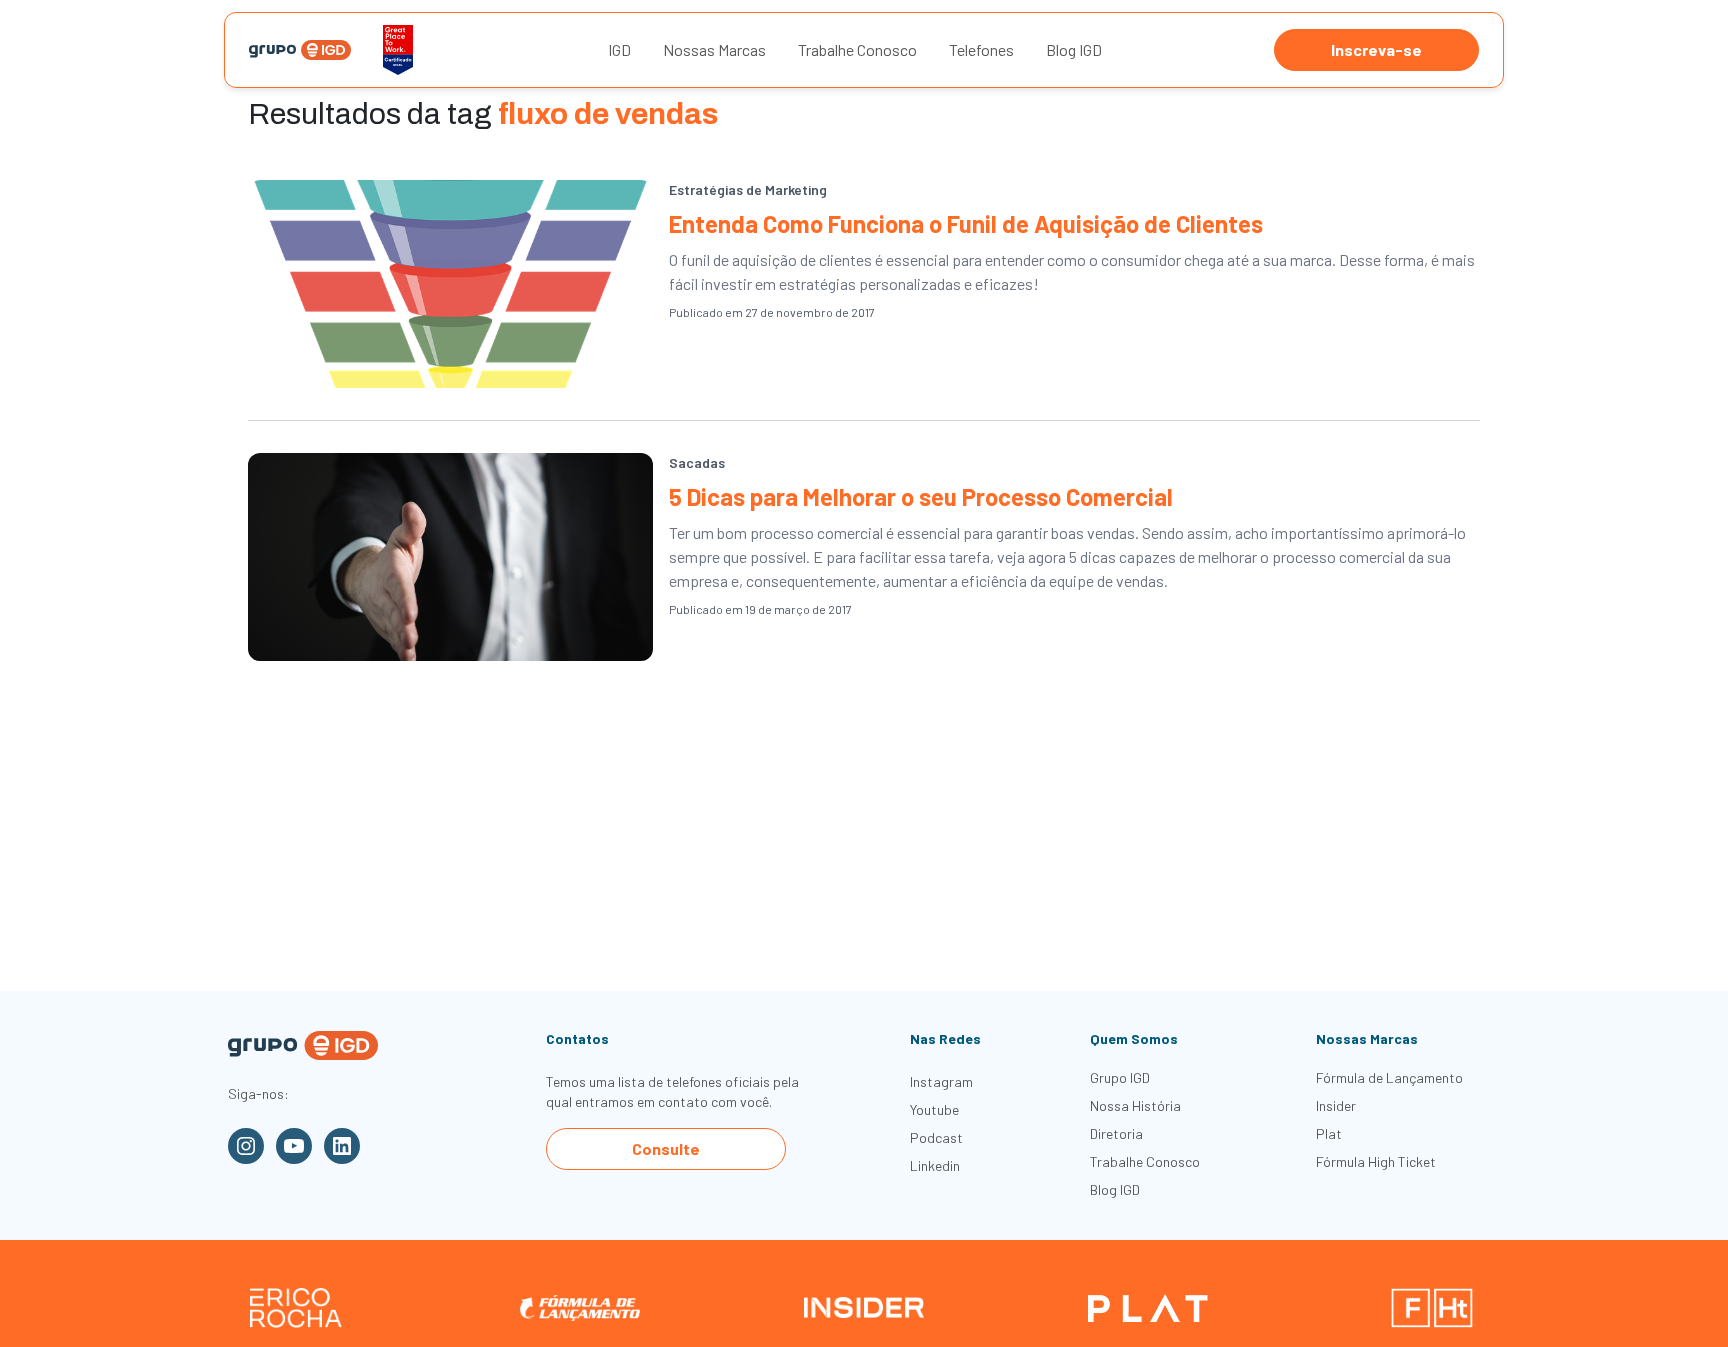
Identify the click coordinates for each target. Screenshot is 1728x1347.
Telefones (981, 49)
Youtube (934, 1109)
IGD (619, 49)
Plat (1329, 1133)
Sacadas (697, 462)
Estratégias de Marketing (748, 189)
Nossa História (1135, 1105)
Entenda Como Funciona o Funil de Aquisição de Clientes (966, 223)
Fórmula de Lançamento (1389, 1077)
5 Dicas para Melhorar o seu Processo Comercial (921, 496)
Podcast (936, 1137)
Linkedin (935, 1165)
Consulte (666, 1148)
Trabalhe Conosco (857, 49)
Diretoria (1116, 1133)
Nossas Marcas (714, 49)
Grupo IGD (1120, 1077)
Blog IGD (1074, 49)
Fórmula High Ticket (1376, 1161)
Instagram (941, 1081)
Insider (1336, 1105)
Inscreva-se (1376, 49)
